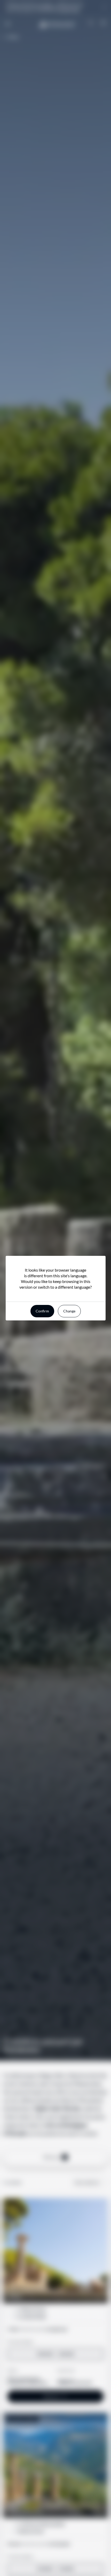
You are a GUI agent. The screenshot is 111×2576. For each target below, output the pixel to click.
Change (69, 1311)
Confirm (42, 1311)
